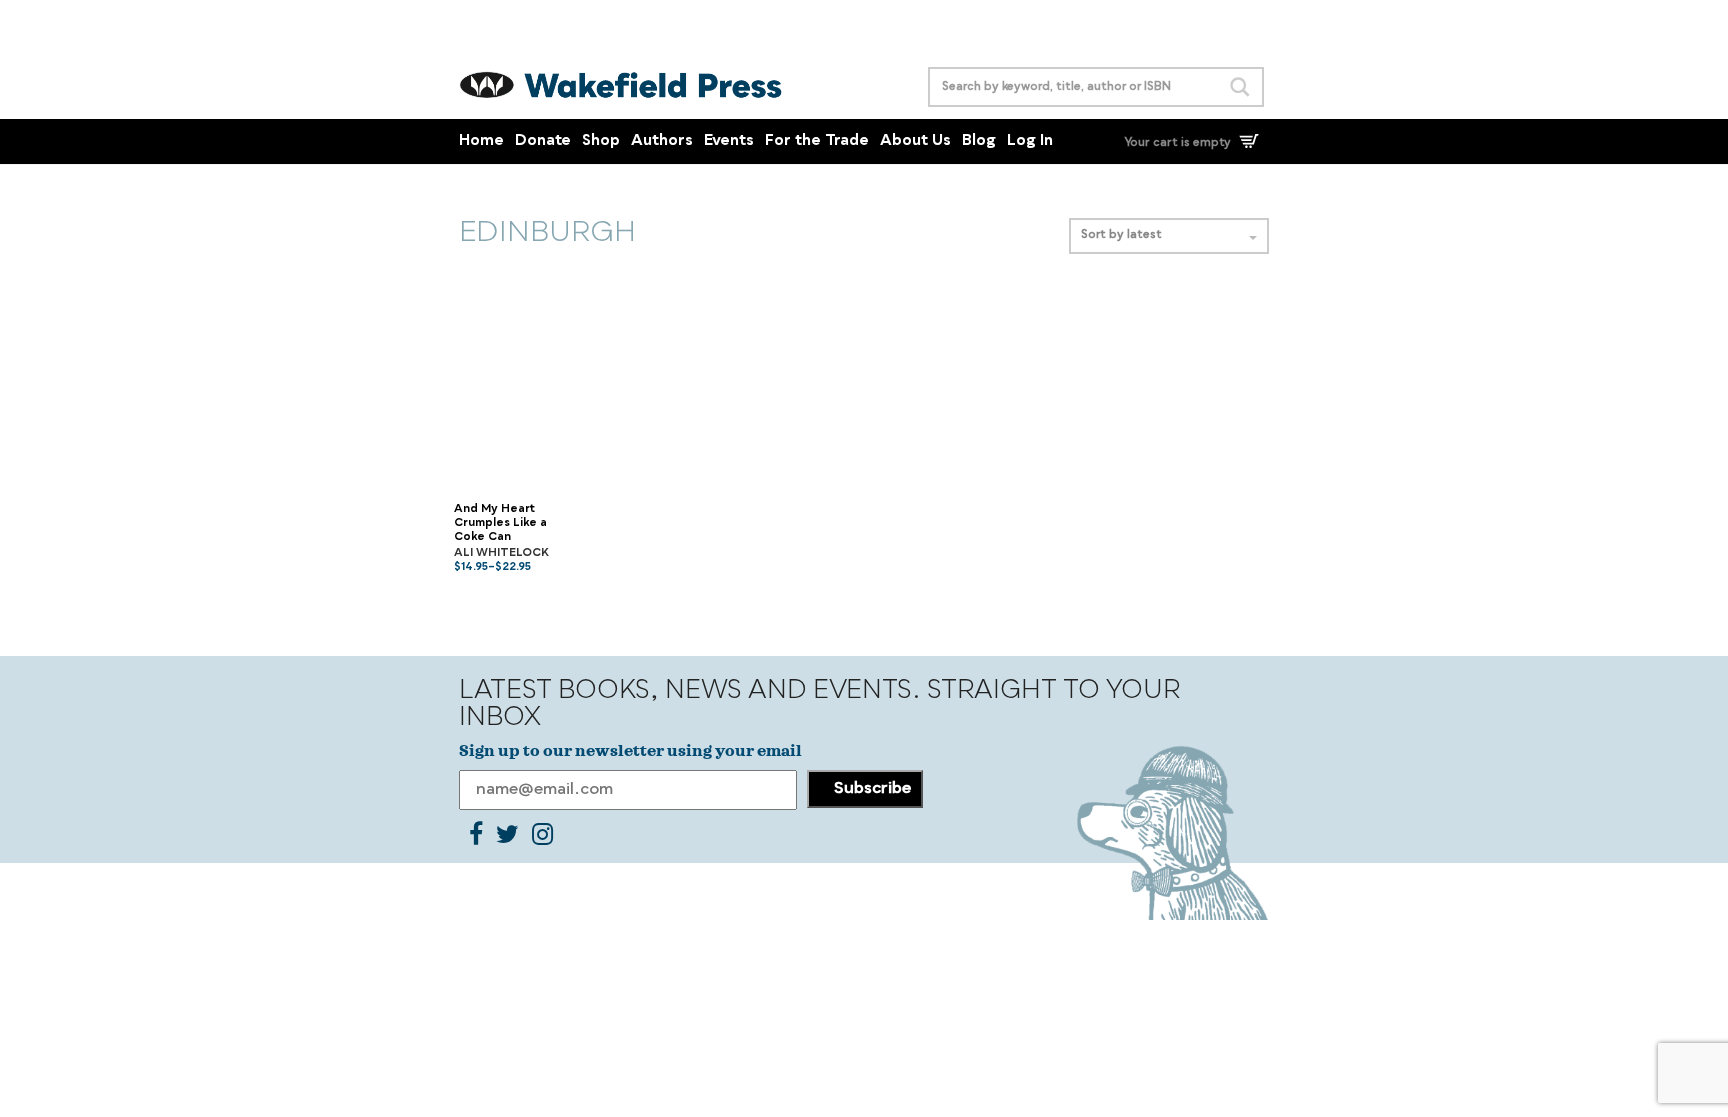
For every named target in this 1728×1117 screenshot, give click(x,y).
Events (729, 141)
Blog (979, 141)
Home (481, 141)
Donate (543, 141)
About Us (915, 141)
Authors (662, 141)
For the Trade (817, 141)
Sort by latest (1121, 235)
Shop (601, 141)
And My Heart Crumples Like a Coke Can (500, 524)
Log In (1030, 141)
